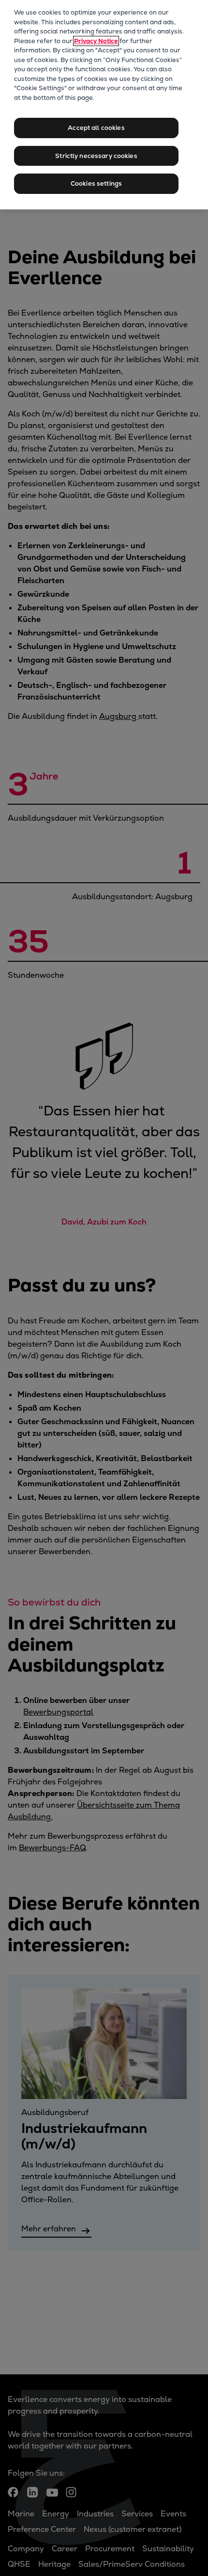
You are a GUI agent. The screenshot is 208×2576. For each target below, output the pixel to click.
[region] (104, 105)
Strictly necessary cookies (96, 156)
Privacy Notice (96, 41)
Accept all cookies (96, 128)
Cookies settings (96, 183)
